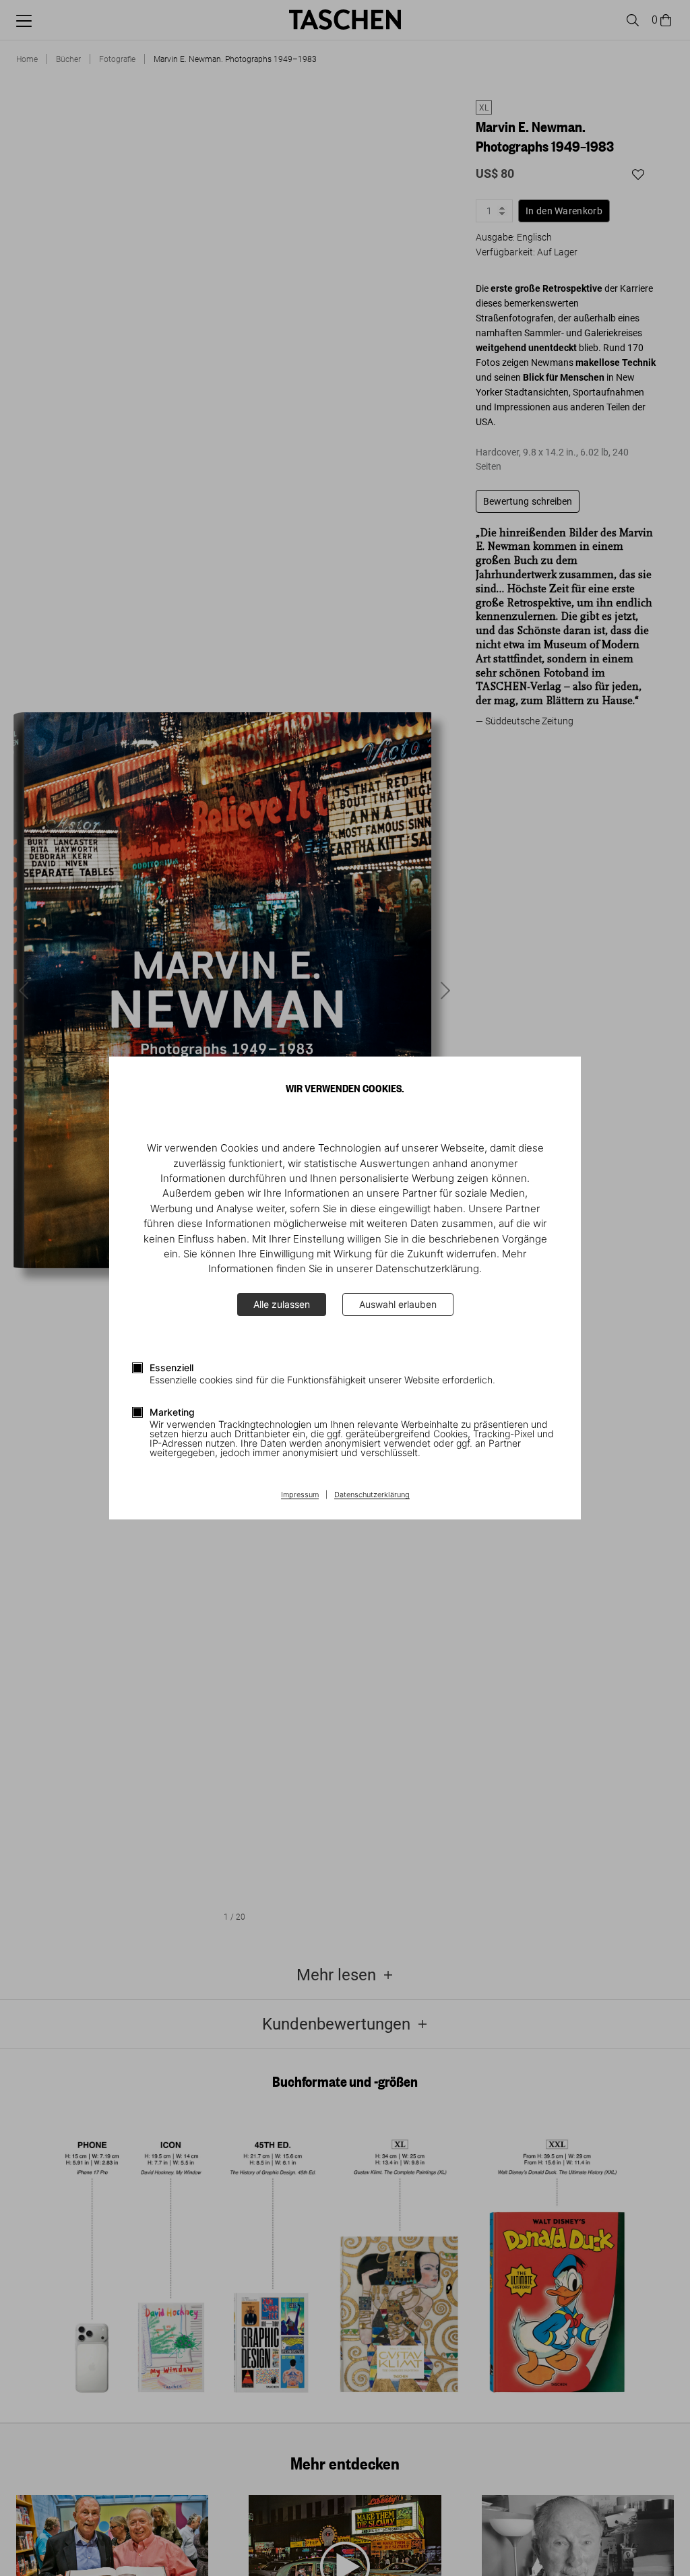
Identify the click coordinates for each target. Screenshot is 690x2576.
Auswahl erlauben (398, 1304)
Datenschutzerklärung (372, 1495)
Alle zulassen (282, 1304)
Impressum (300, 1495)
